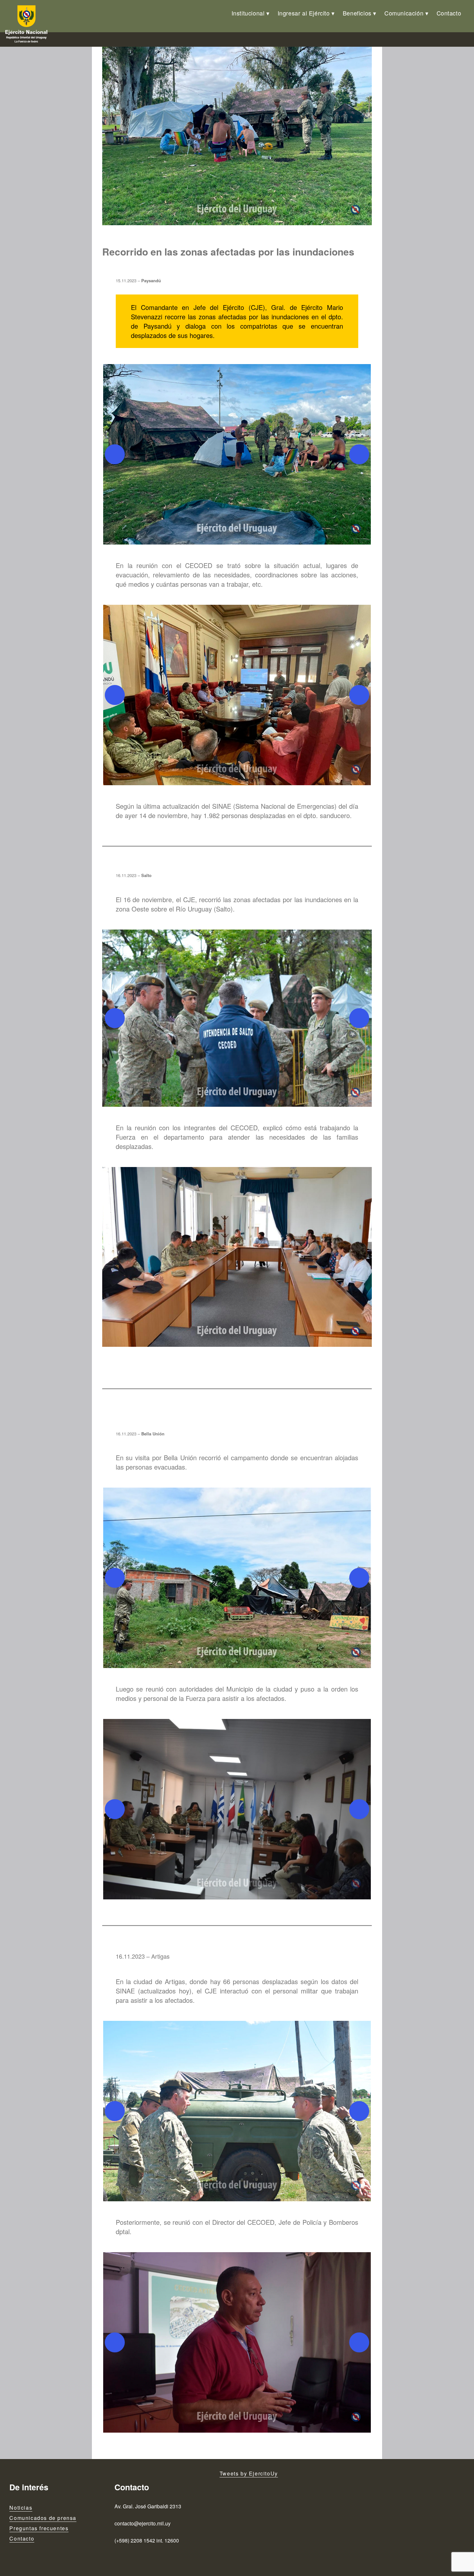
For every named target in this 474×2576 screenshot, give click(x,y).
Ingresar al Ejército (304, 13)
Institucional (248, 13)
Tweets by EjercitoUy (249, 2473)
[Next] (359, 454)
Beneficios (357, 13)
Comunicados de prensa (43, 2518)
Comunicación (404, 13)
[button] (237, 454)
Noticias (21, 2508)
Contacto (449, 13)
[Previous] (115, 454)
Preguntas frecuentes (39, 2528)
